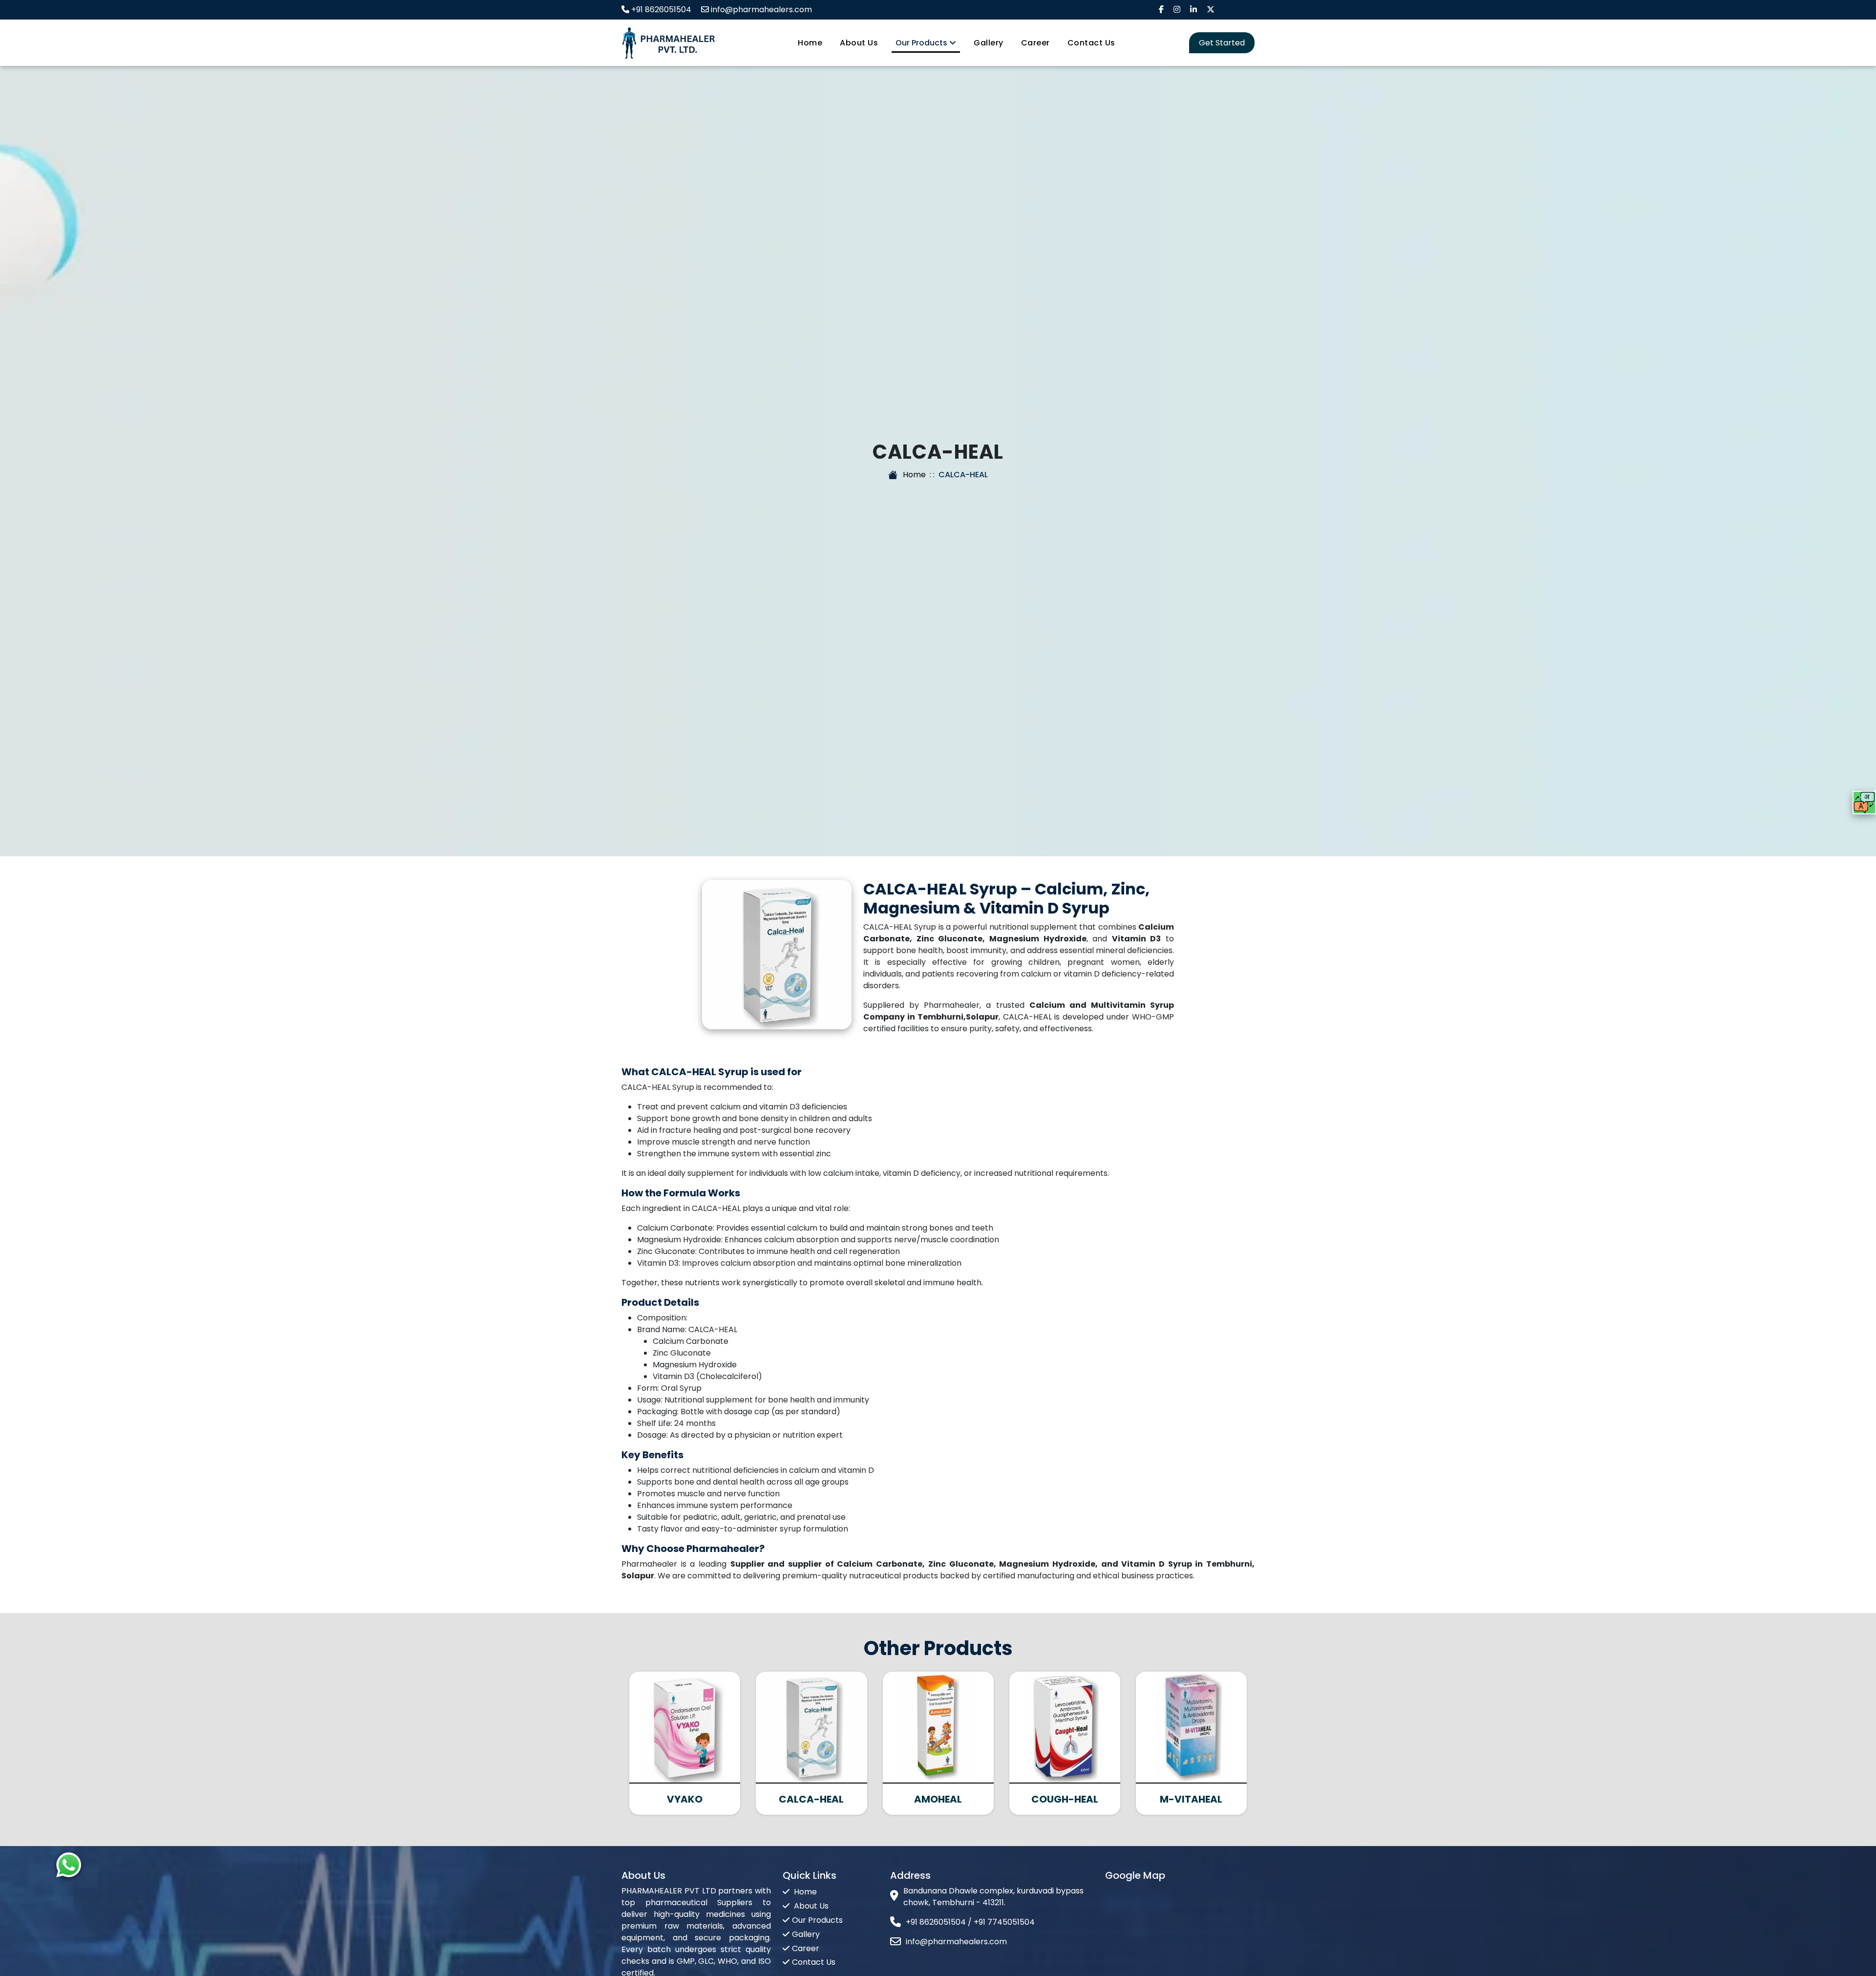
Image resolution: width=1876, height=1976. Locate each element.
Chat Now (42, 1866)
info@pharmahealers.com (761, 10)
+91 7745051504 (1004, 1922)
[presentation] (629, 1737)
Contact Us (1091, 43)
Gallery (989, 43)
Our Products (922, 43)
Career (1035, 43)
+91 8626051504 (661, 10)
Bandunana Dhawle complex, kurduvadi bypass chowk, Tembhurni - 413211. (993, 1897)
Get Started (1222, 43)
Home (810, 43)
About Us (859, 43)
